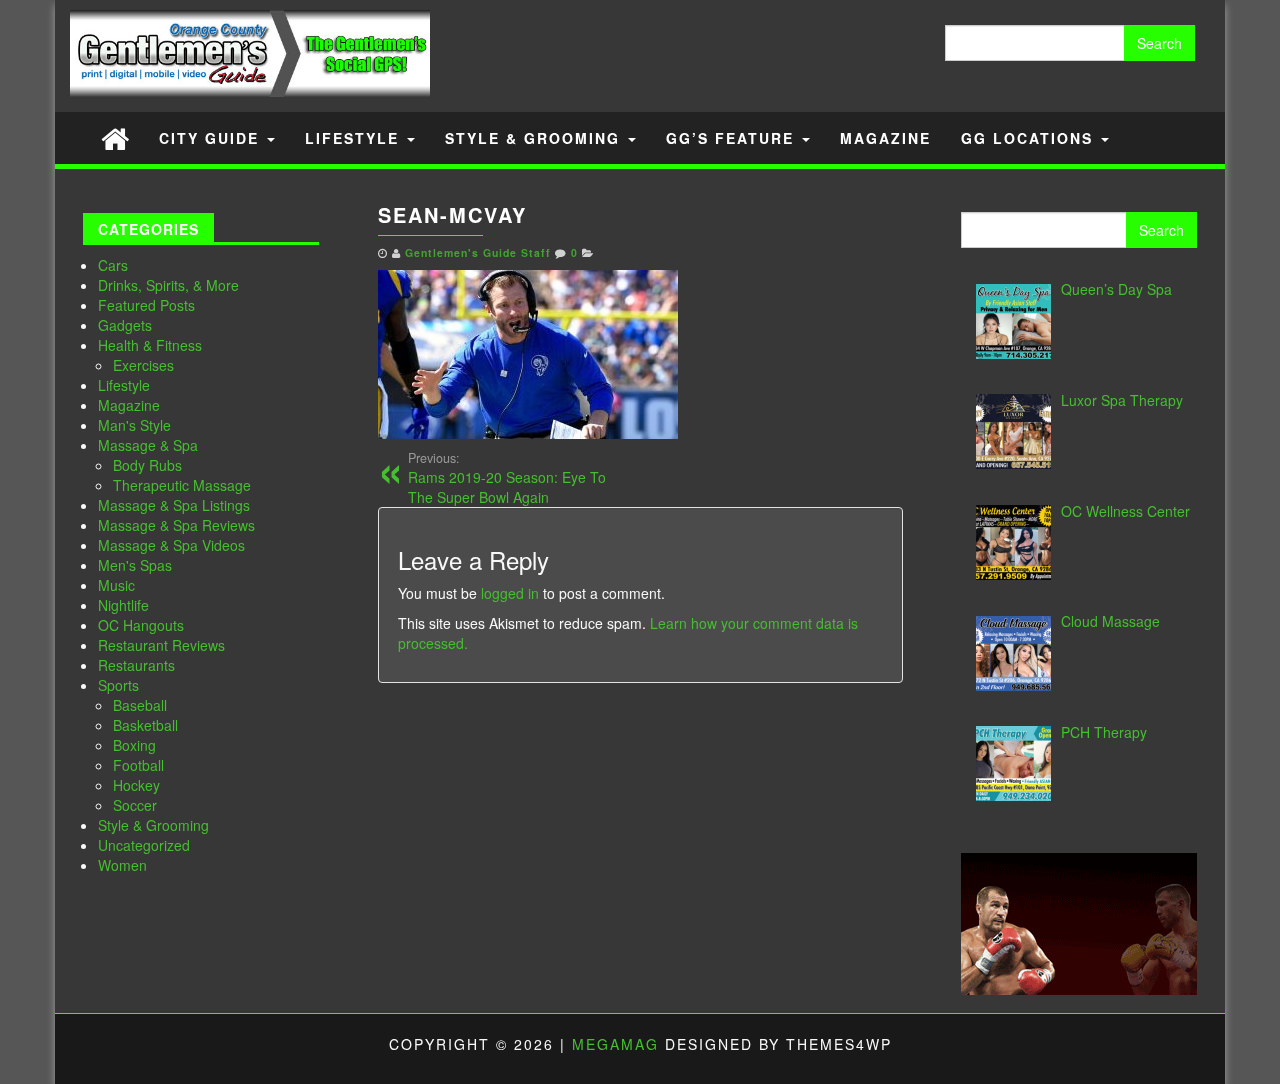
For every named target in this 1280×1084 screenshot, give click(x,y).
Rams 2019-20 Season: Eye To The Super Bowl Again (507, 478)
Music (116, 585)
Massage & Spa (148, 445)
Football (138, 765)
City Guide (212, 138)
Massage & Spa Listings (174, 505)
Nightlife (123, 605)
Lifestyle (355, 138)
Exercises (143, 365)
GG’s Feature (733, 138)
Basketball (145, 725)
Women (122, 865)
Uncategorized (144, 845)
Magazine (885, 138)
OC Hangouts (141, 625)
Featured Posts (146, 305)
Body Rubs (147, 465)
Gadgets (125, 325)
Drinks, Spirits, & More (168, 285)
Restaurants (136, 665)
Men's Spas (135, 565)
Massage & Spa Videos (171, 545)
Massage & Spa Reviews (176, 525)
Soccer (135, 805)
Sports (118, 685)
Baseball (140, 705)
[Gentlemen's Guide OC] (115, 137)
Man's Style (134, 425)
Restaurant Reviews (161, 645)
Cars (113, 265)
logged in (510, 593)
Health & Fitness (150, 345)
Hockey (136, 785)
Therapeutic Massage (182, 485)
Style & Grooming (535, 138)
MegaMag (615, 1044)
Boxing (134, 745)
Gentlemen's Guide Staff (478, 252)
